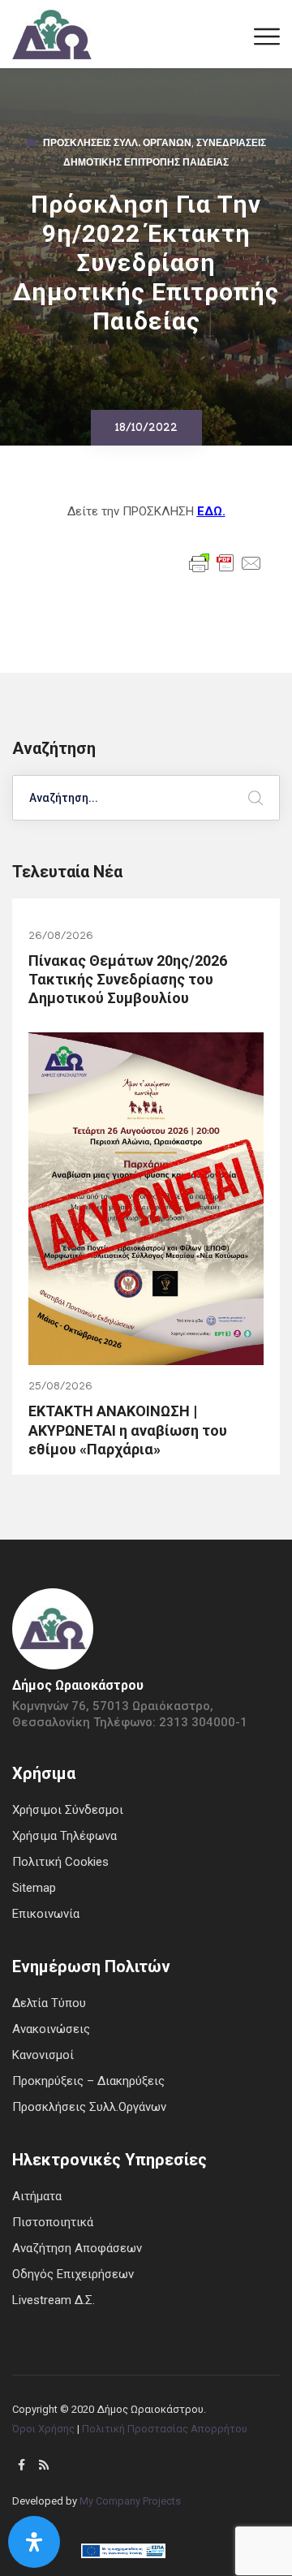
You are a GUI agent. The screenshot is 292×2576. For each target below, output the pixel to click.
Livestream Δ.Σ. (54, 2300)
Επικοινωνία (46, 1914)
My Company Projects (130, 2501)
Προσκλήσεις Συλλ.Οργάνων (89, 2107)
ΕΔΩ (210, 511)
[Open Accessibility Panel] (34, 2542)
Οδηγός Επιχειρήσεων (73, 2274)
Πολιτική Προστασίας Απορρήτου (165, 2429)
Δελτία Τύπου (49, 2003)
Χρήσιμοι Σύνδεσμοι (68, 1810)
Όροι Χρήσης (43, 2429)
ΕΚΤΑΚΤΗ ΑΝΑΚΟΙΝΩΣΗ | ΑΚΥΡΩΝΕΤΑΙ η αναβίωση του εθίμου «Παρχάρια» (128, 1430)
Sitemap (34, 1888)
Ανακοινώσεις (51, 2029)
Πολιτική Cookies (60, 1862)
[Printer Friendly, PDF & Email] (225, 562)
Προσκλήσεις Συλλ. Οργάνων (117, 144)
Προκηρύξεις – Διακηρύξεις (88, 2081)
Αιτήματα (37, 2196)
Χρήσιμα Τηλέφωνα (64, 1836)
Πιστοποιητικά (53, 2222)
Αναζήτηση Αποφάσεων (77, 2248)
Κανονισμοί (43, 2055)
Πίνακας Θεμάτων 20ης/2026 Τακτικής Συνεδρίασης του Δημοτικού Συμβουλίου (128, 980)
